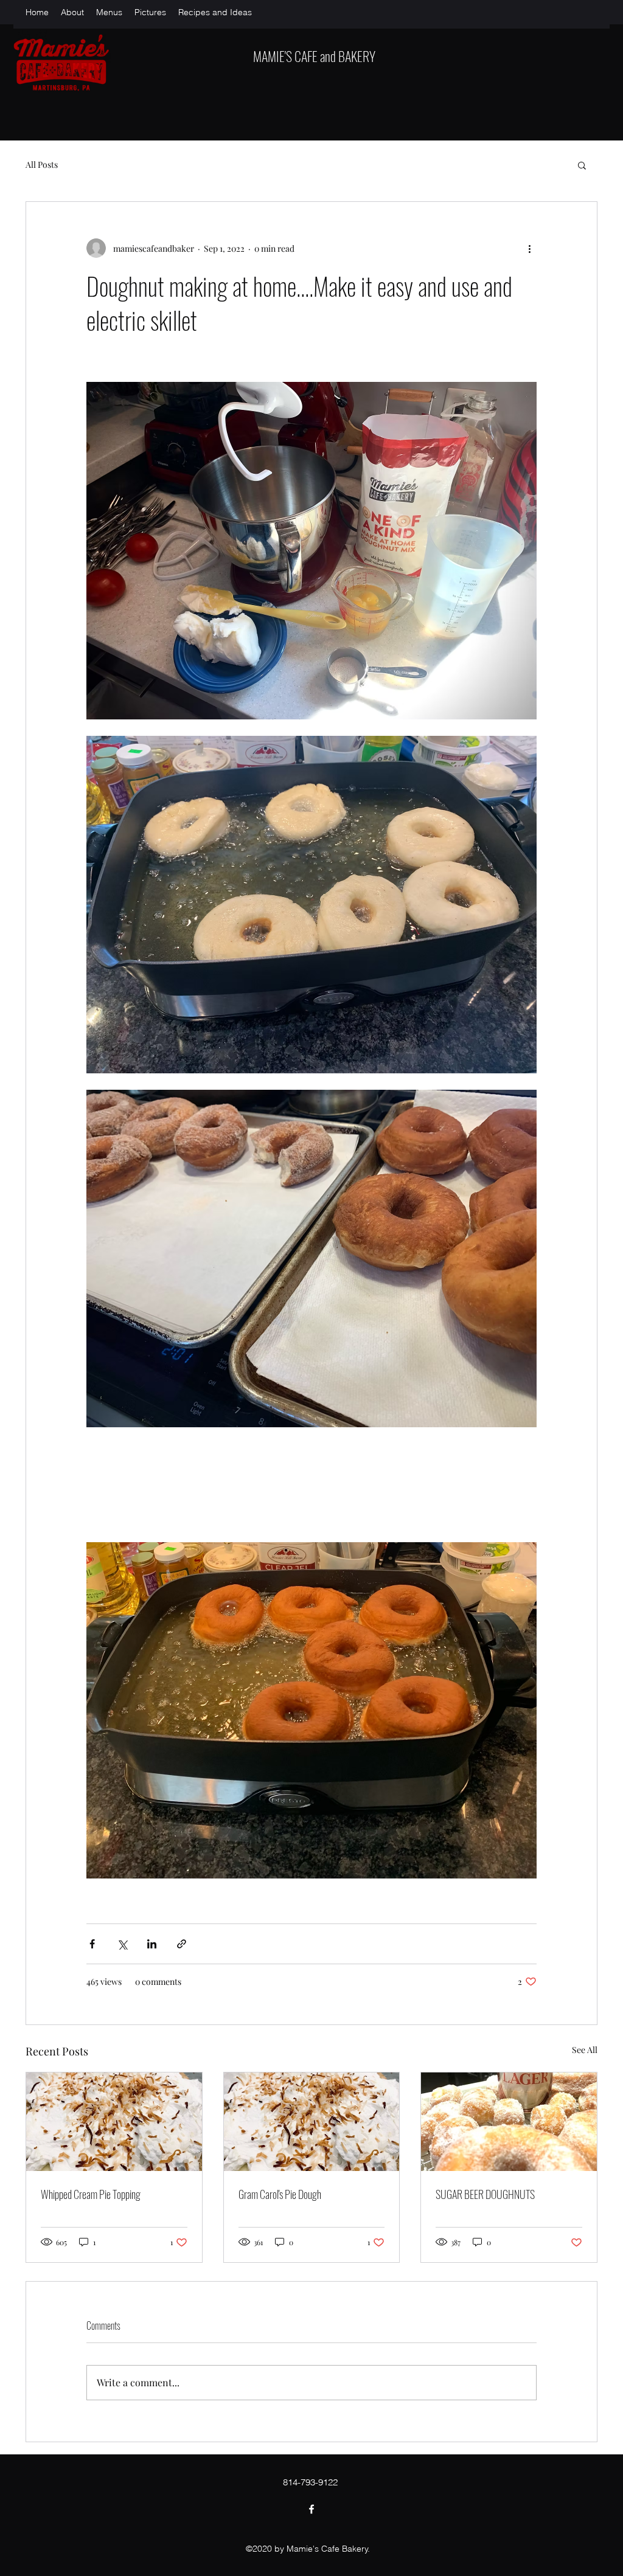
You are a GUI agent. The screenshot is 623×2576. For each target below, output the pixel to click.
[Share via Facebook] (92, 1944)
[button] (582, 165)
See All (585, 2050)
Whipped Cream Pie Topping (91, 2194)
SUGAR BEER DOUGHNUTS (485, 2194)
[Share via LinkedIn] (152, 1944)
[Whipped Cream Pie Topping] (114, 2122)
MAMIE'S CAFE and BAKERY (314, 56)
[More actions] (529, 248)
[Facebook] (311, 2509)
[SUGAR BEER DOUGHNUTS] (509, 2122)
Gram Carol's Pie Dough (280, 2194)
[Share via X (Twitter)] (122, 1944)
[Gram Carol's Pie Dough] (312, 2122)
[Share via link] (182, 1944)
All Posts (42, 164)
